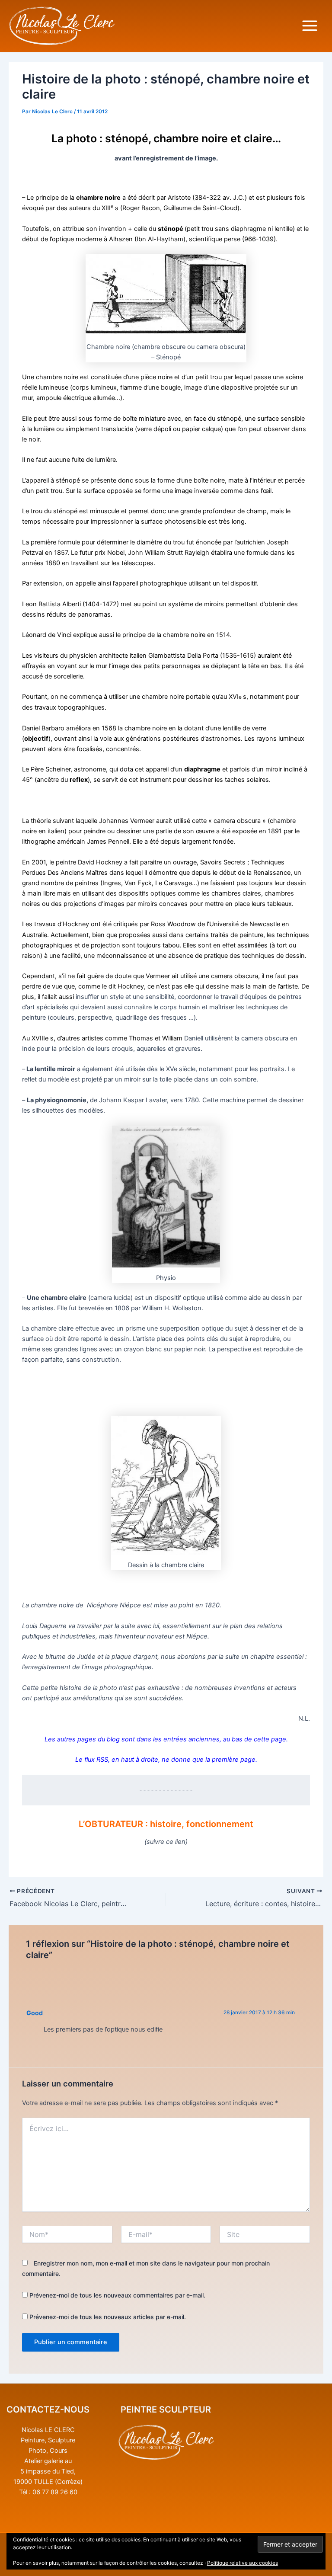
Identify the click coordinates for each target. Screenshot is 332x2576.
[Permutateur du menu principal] (310, 26)
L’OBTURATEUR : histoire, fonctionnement (166, 1824)
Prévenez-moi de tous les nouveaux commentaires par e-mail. (117, 2295)
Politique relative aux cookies (243, 2563)
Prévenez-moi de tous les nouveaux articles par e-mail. (108, 2317)
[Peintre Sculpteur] (166, 2443)
